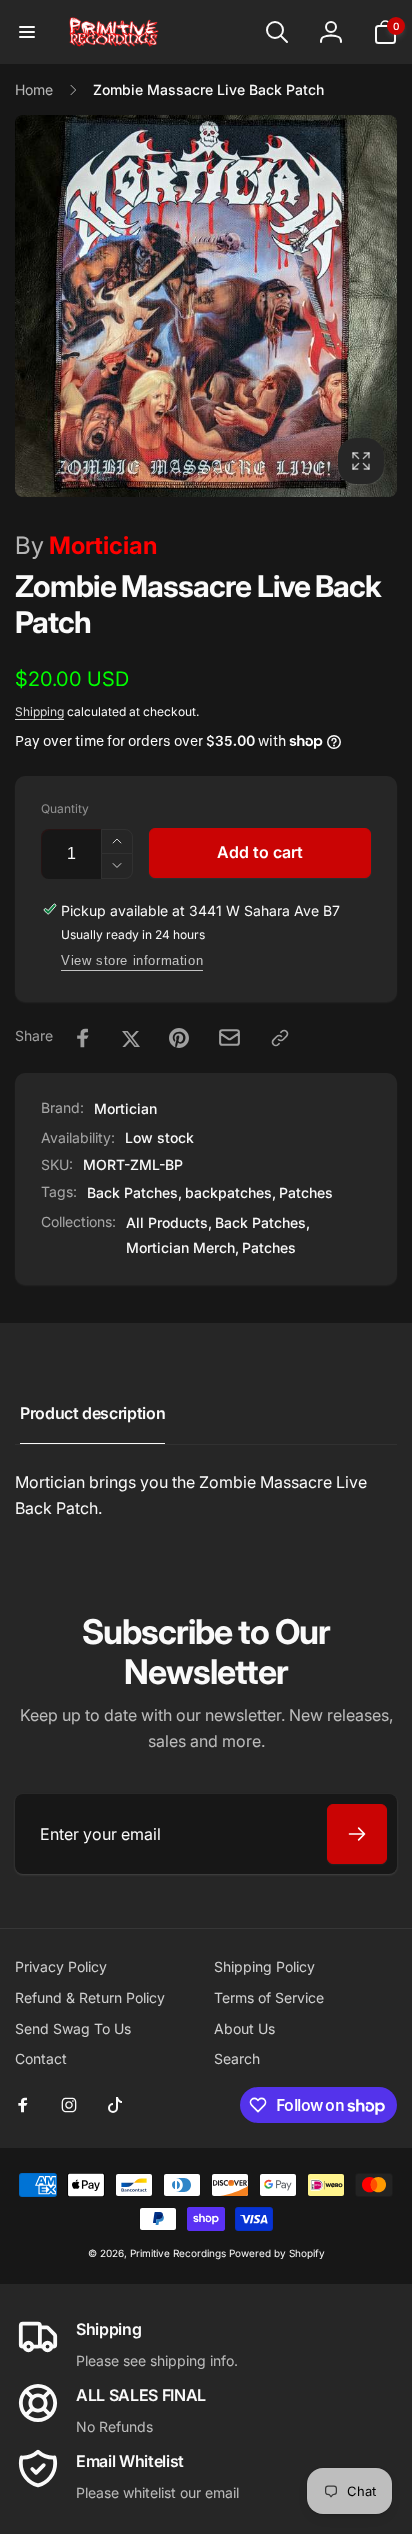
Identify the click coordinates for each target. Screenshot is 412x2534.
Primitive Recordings (178, 2253)
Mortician (86, 545)
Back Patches (132, 1192)
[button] (27, 32)
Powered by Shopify (277, 2253)
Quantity (65, 808)
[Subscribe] (357, 1834)
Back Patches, (262, 1222)
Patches (306, 1192)
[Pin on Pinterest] (179, 1038)
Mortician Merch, (182, 1247)
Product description (92, 1413)
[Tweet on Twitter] (131, 1038)
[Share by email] (229, 1037)
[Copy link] (280, 1038)
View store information (132, 960)
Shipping (39, 711)
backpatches (228, 1192)
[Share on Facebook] (83, 1038)
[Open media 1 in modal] (206, 306)
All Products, (169, 1222)
